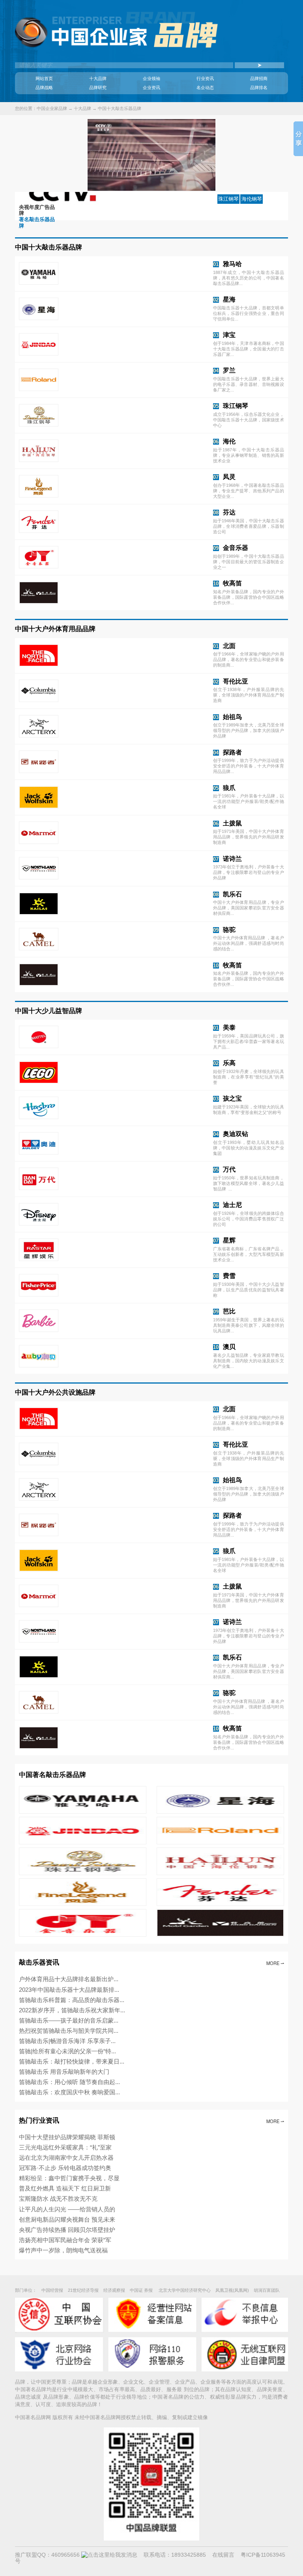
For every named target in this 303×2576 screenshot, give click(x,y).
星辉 (229, 1240)
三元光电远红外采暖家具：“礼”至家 (65, 2147)
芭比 (229, 1311)
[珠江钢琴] (82, 1873)
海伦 (229, 441)
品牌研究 (98, 88)
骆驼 (229, 929)
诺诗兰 (232, 859)
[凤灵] (82, 1904)
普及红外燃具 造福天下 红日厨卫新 (65, 2188)
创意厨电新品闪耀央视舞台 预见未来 (67, 2219)
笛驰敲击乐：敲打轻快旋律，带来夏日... (72, 2061)
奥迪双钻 (236, 1134)
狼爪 (229, 788)
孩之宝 (232, 1098)
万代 (229, 1169)
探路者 (232, 752)
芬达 (229, 512)
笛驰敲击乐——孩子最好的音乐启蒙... (69, 2020)
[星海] (220, 1812)
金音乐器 (236, 548)
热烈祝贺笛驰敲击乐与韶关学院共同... (69, 2031)
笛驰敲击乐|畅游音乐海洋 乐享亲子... (67, 2041)
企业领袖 (151, 78)
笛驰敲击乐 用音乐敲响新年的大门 (64, 2072)
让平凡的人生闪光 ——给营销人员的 (67, 2209)
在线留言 (223, 2555)
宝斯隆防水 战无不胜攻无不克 (58, 2199)
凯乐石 (232, 894)
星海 (229, 299)
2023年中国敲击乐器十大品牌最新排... (69, 1990)
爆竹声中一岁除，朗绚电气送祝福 (63, 2250)
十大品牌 (98, 78)
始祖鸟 (232, 717)
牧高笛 (232, 583)
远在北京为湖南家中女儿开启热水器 (66, 2158)
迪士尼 (232, 1205)
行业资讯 (205, 78)
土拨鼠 (232, 823)
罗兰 (229, 370)
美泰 (229, 1027)
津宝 (229, 335)
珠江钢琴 (236, 406)
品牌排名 (259, 88)
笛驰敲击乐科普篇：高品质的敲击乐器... (72, 2000)
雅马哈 (232, 264)
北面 (229, 646)
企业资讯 (151, 88)
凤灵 (229, 477)
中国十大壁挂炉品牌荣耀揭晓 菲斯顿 (67, 2137)
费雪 (229, 1276)
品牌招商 (259, 78)
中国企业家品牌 (52, 108)
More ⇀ (275, 1963)
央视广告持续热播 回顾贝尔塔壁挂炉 (67, 2230)
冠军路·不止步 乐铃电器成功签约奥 (65, 2168)
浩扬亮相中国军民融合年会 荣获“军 (65, 2240)
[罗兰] (220, 1842)
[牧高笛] (220, 1935)
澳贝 (229, 1347)
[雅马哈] (82, 1812)
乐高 (229, 1063)
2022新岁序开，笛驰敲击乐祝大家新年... (72, 2010)
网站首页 (44, 78)
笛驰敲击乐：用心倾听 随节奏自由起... (69, 2082)
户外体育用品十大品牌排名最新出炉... (69, 1979)
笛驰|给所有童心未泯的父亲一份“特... (67, 2051)
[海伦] (220, 1873)
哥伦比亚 (236, 681)
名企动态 (205, 88)
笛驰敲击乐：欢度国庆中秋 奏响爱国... (69, 2092)
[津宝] (82, 1842)
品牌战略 (44, 88)
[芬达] (220, 1904)
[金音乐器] (82, 1935)
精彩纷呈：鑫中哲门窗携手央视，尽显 (69, 2178)
